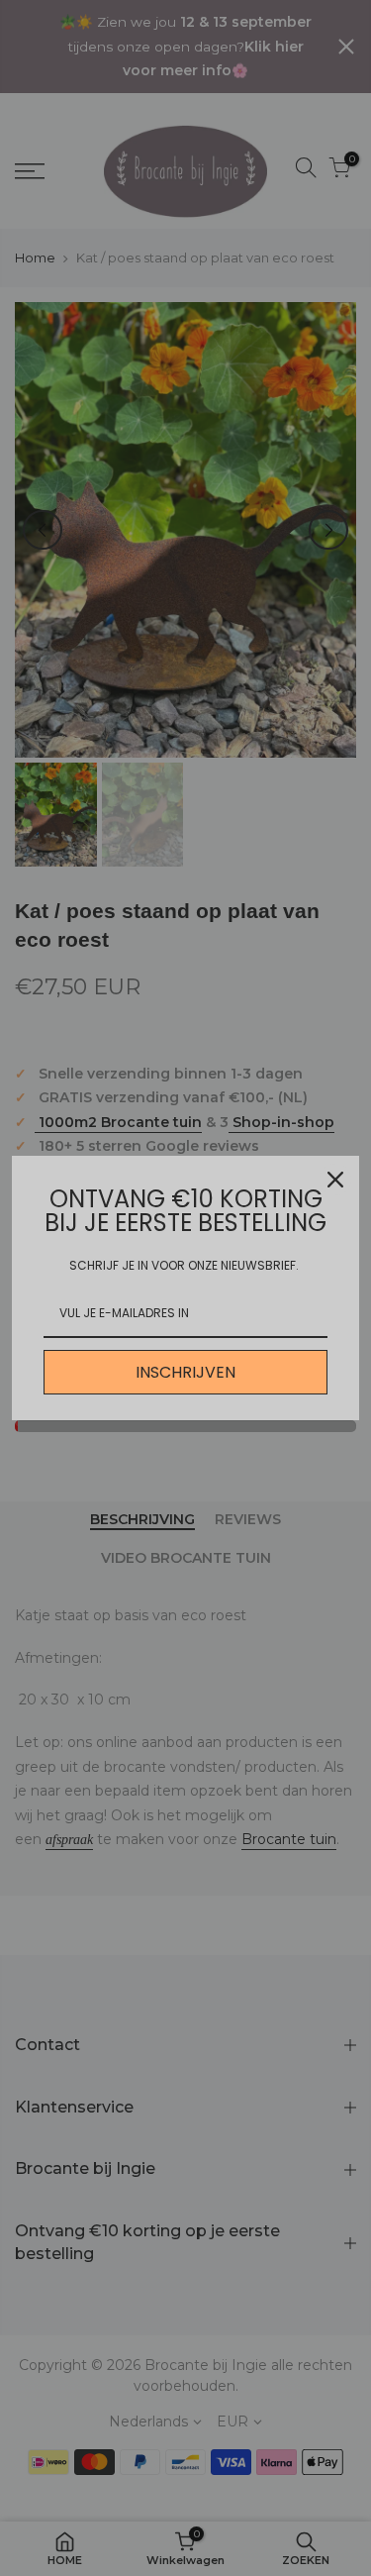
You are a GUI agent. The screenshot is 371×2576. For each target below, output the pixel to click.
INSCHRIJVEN (185, 1372)
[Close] (335, 1180)
